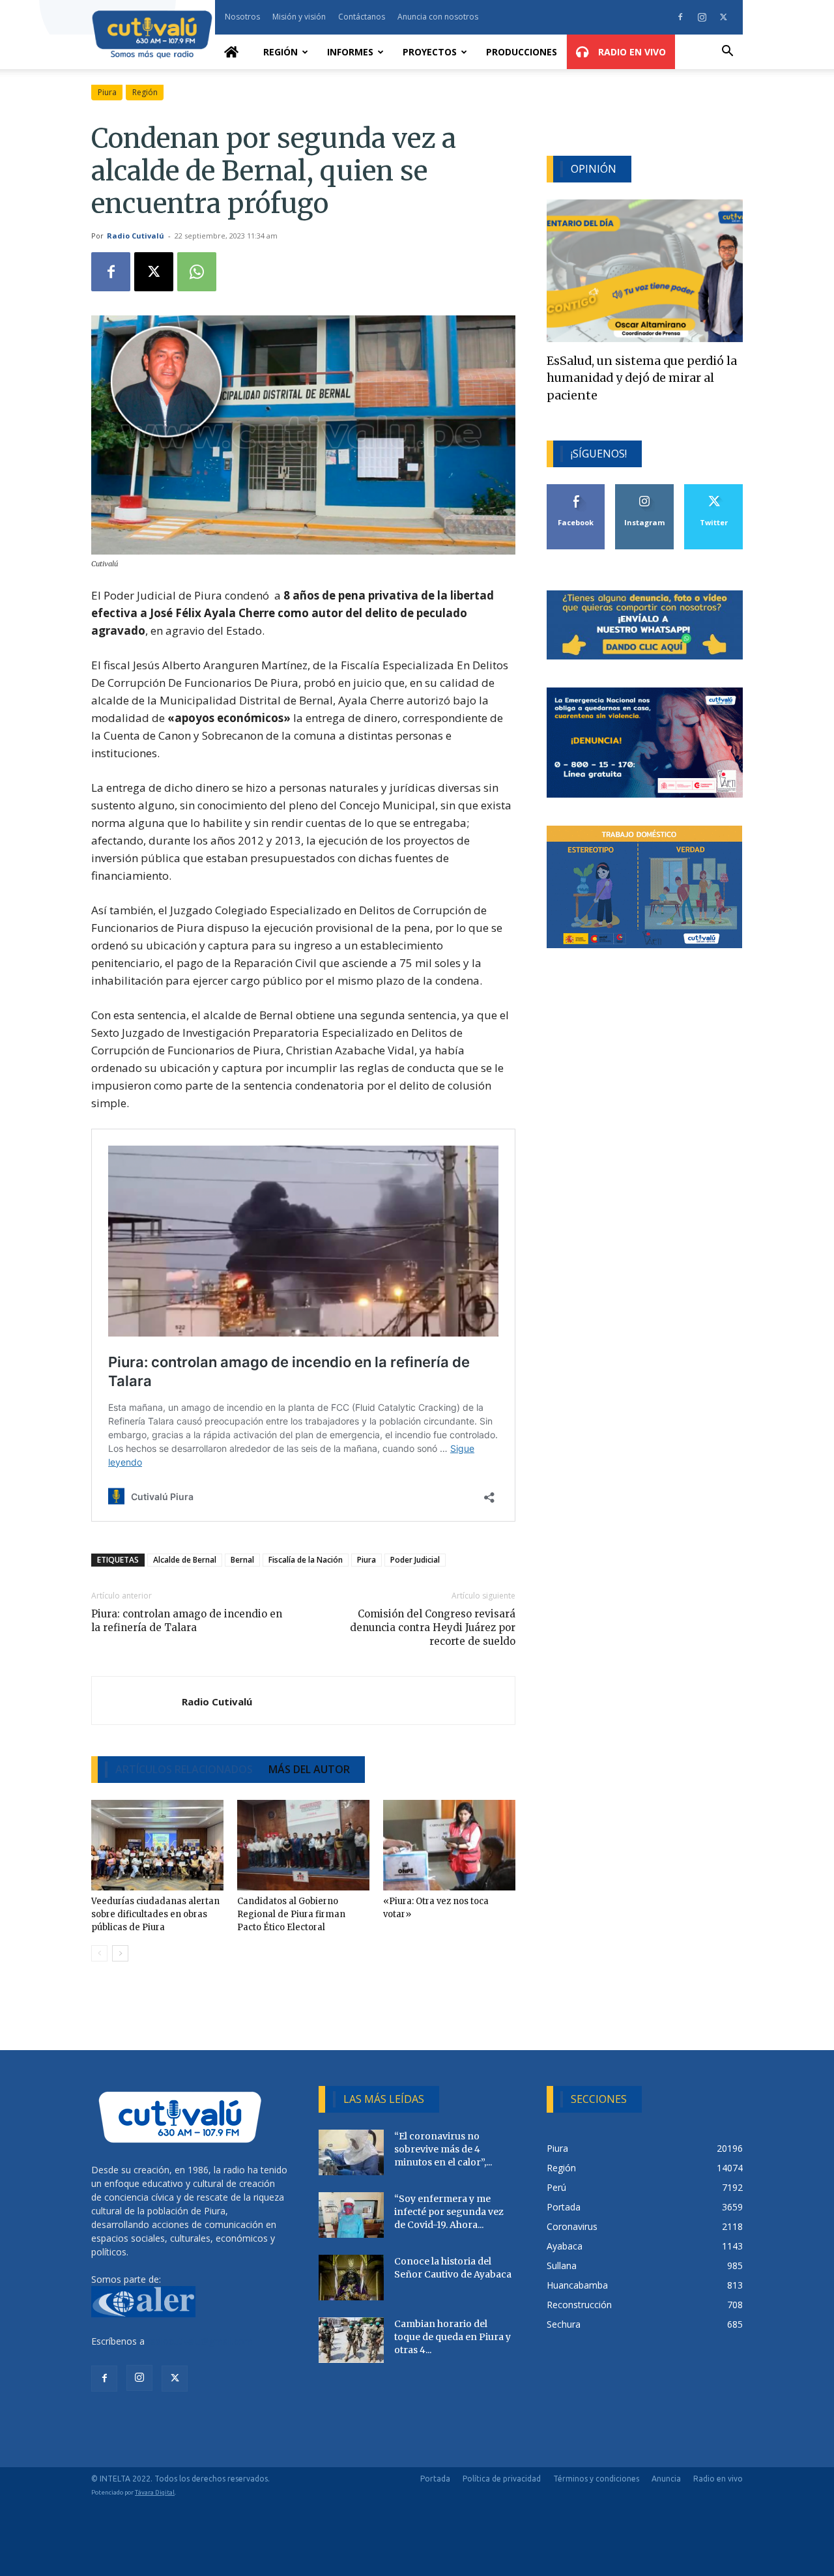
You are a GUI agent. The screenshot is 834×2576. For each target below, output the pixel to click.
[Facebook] (680, 17)
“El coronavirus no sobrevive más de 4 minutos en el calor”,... (443, 2149)
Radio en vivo (718, 2479)
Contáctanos (362, 17)
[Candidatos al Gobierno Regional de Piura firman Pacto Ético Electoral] (303, 1845)
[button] (727, 52)
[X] (723, 17)
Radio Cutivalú (136, 236)
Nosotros (242, 17)
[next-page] (120, 1953)
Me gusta (576, 489)
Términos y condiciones (596, 2479)
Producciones (522, 52)
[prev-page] (99, 1953)
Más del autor (309, 1769)
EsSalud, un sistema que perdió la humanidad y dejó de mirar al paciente (642, 378)
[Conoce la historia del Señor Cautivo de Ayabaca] (351, 2278)
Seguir (645, 489)
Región (280, 52)
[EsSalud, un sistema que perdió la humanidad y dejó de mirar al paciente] (645, 271)
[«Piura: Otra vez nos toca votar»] (449, 1845)
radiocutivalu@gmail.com (200, 2341)
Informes (350, 52)
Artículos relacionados (184, 1769)
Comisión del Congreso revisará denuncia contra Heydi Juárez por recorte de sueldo (432, 1628)
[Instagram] (702, 17)
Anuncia (666, 2479)
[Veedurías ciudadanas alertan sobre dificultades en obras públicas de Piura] (157, 1845)
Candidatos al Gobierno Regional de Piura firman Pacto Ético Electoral (291, 1914)
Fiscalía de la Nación (306, 1560)
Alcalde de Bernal (185, 1560)
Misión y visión (299, 17)
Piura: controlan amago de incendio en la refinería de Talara (187, 1621)
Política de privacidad (502, 2479)
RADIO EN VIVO (631, 52)
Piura (107, 92)
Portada (435, 2479)
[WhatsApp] (197, 272)
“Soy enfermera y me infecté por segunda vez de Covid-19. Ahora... (449, 2212)
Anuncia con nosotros (438, 17)
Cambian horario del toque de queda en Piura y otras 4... (453, 2337)
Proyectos (430, 52)
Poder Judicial (415, 1560)
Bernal (242, 1560)
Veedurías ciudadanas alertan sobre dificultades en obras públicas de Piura (155, 1914)
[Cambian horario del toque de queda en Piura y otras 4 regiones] (351, 2340)
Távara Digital (155, 2492)
